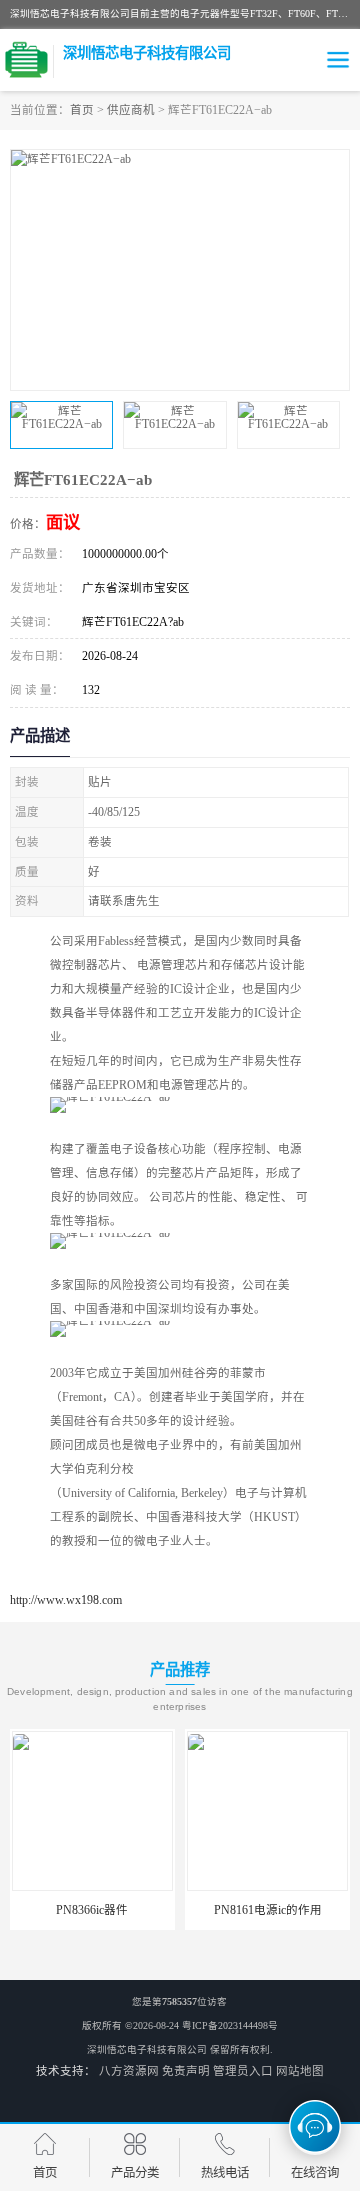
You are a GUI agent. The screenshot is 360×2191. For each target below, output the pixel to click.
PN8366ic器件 (92, 1910)
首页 (82, 110)
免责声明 (186, 2071)
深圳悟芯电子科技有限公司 (147, 2049)
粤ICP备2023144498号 (230, 2025)
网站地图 (300, 2071)
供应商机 (131, 110)
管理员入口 (243, 2071)
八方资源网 (129, 2071)
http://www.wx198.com (66, 1600)
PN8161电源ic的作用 (268, 1910)
